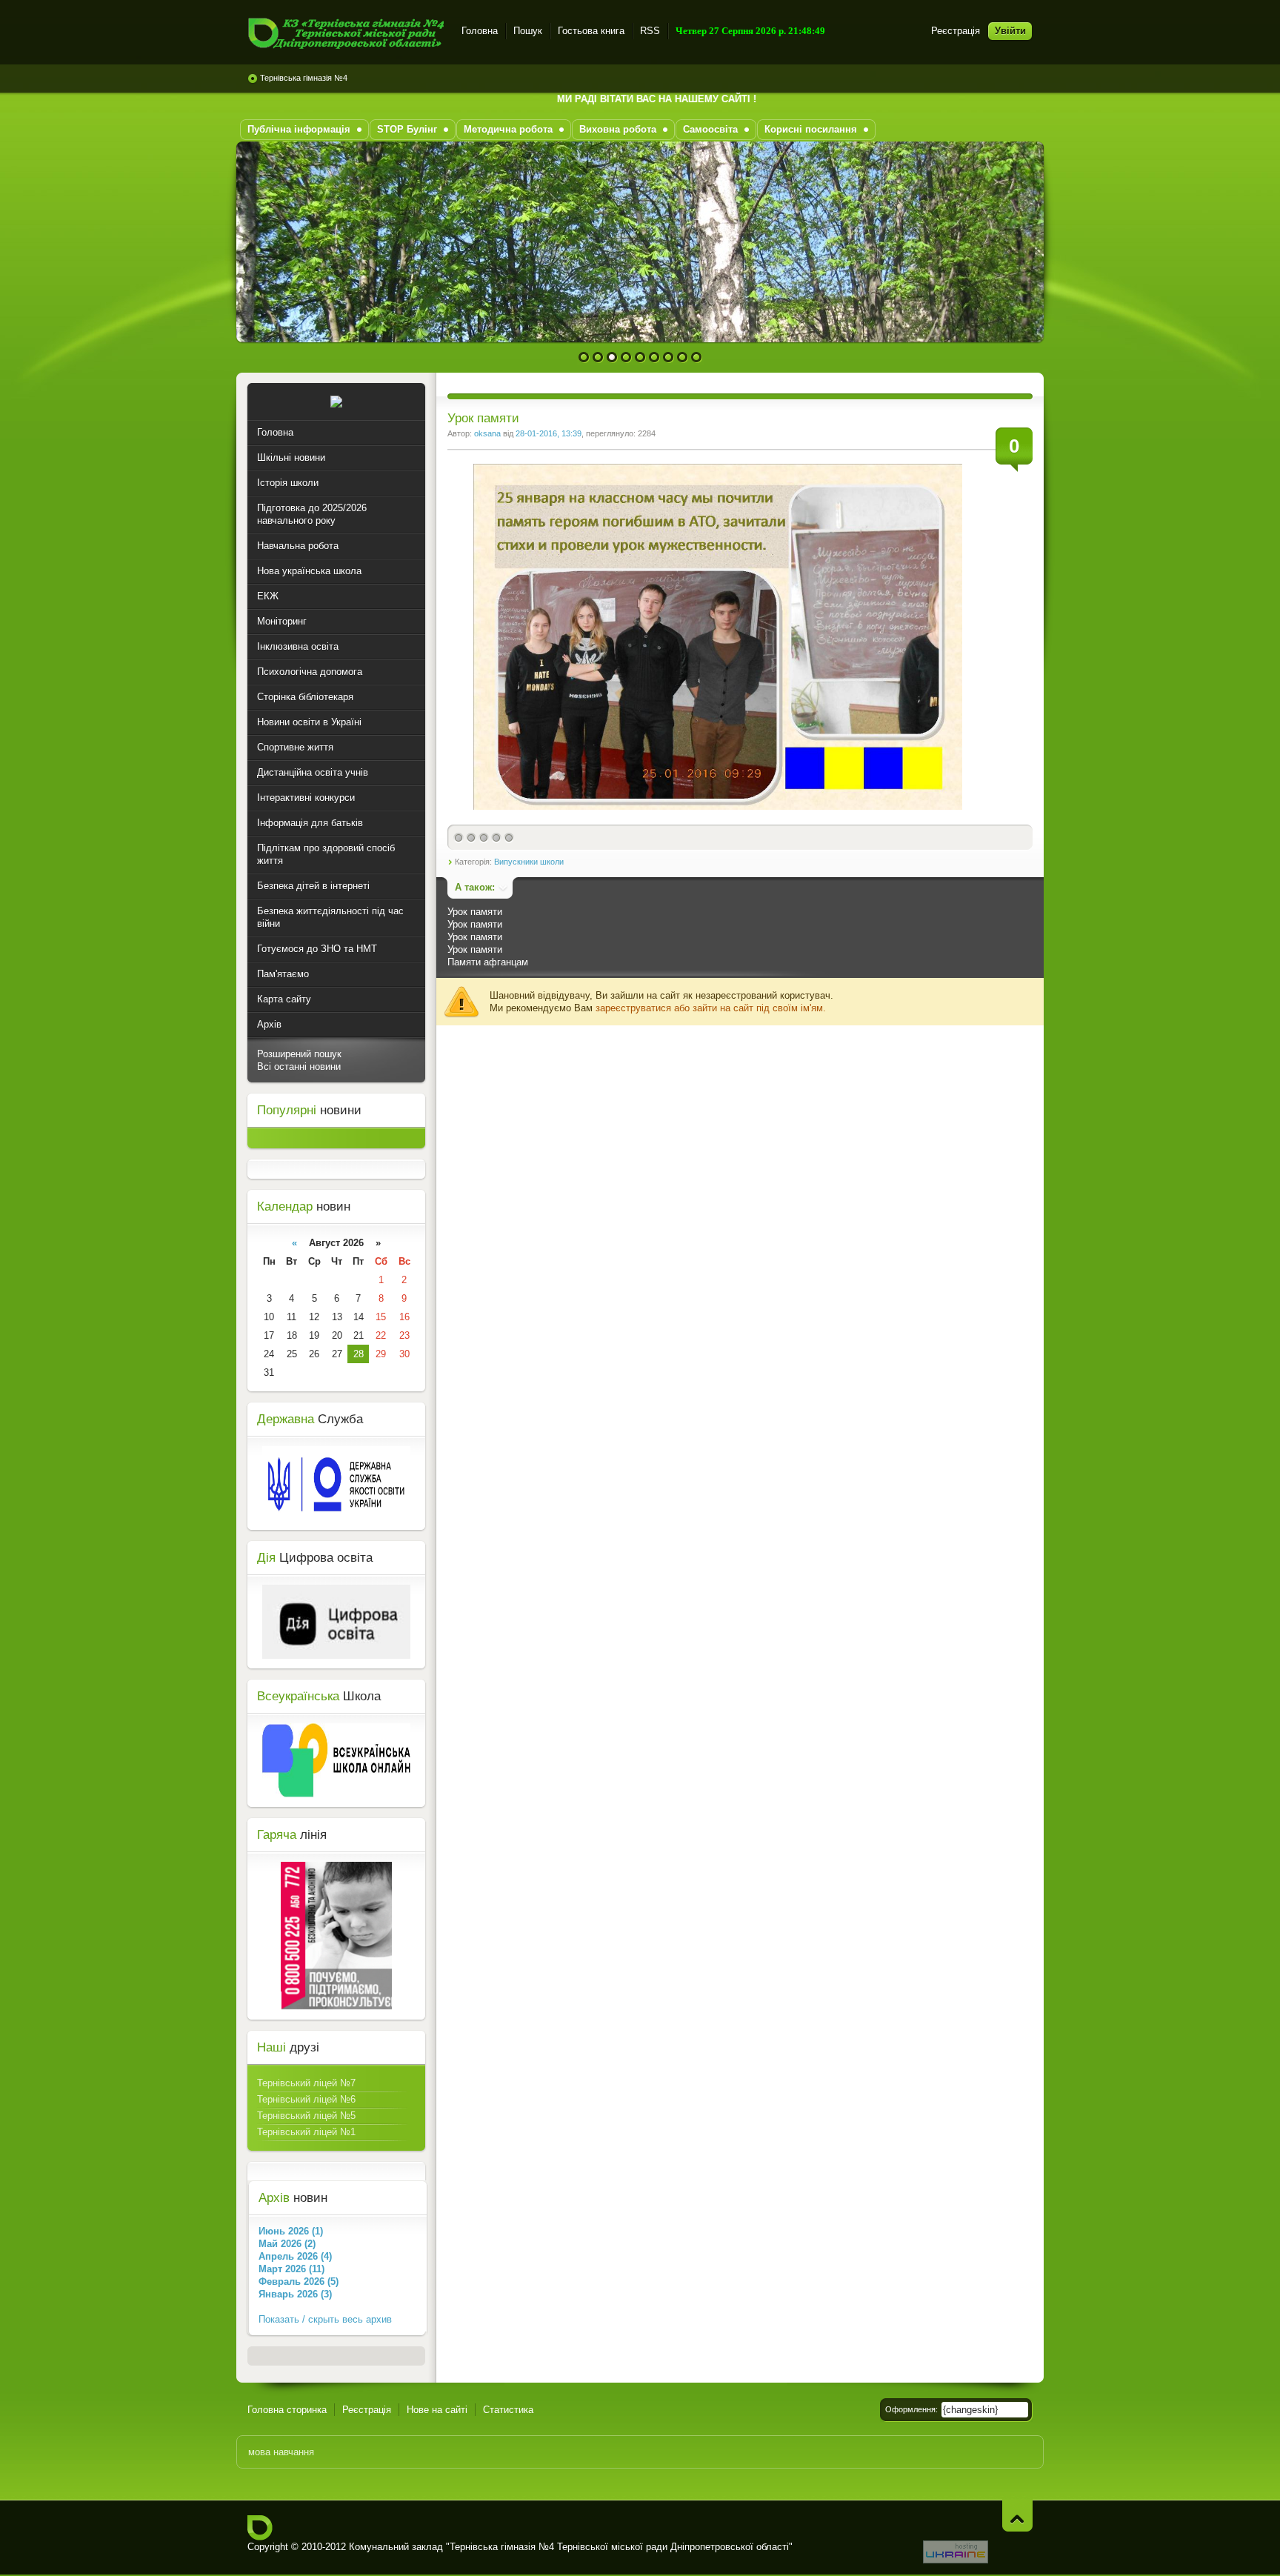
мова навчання (281, 2452)
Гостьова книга (591, 31)
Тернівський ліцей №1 (306, 2132)
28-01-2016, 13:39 (549, 433)
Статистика (508, 2410)
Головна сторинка (287, 2410)
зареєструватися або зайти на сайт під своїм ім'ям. (711, 1008)
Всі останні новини (299, 1066)
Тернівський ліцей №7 (306, 2083)
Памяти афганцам (488, 962)
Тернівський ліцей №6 (306, 2099)
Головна (480, 31)
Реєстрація (956, 31)
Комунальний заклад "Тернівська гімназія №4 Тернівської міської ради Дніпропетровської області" (346, 33)
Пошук (528, 31)
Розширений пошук (299, 1054)
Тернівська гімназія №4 (304, 78)
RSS (650, 31)
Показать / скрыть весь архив (325, 2319)
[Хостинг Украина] (956, 2560)
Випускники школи (529, 862)
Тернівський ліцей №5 (306, 2116)
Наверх (1017, 2516)
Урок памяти (475, 912)
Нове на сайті (437, 2410)
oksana (487, 433)
